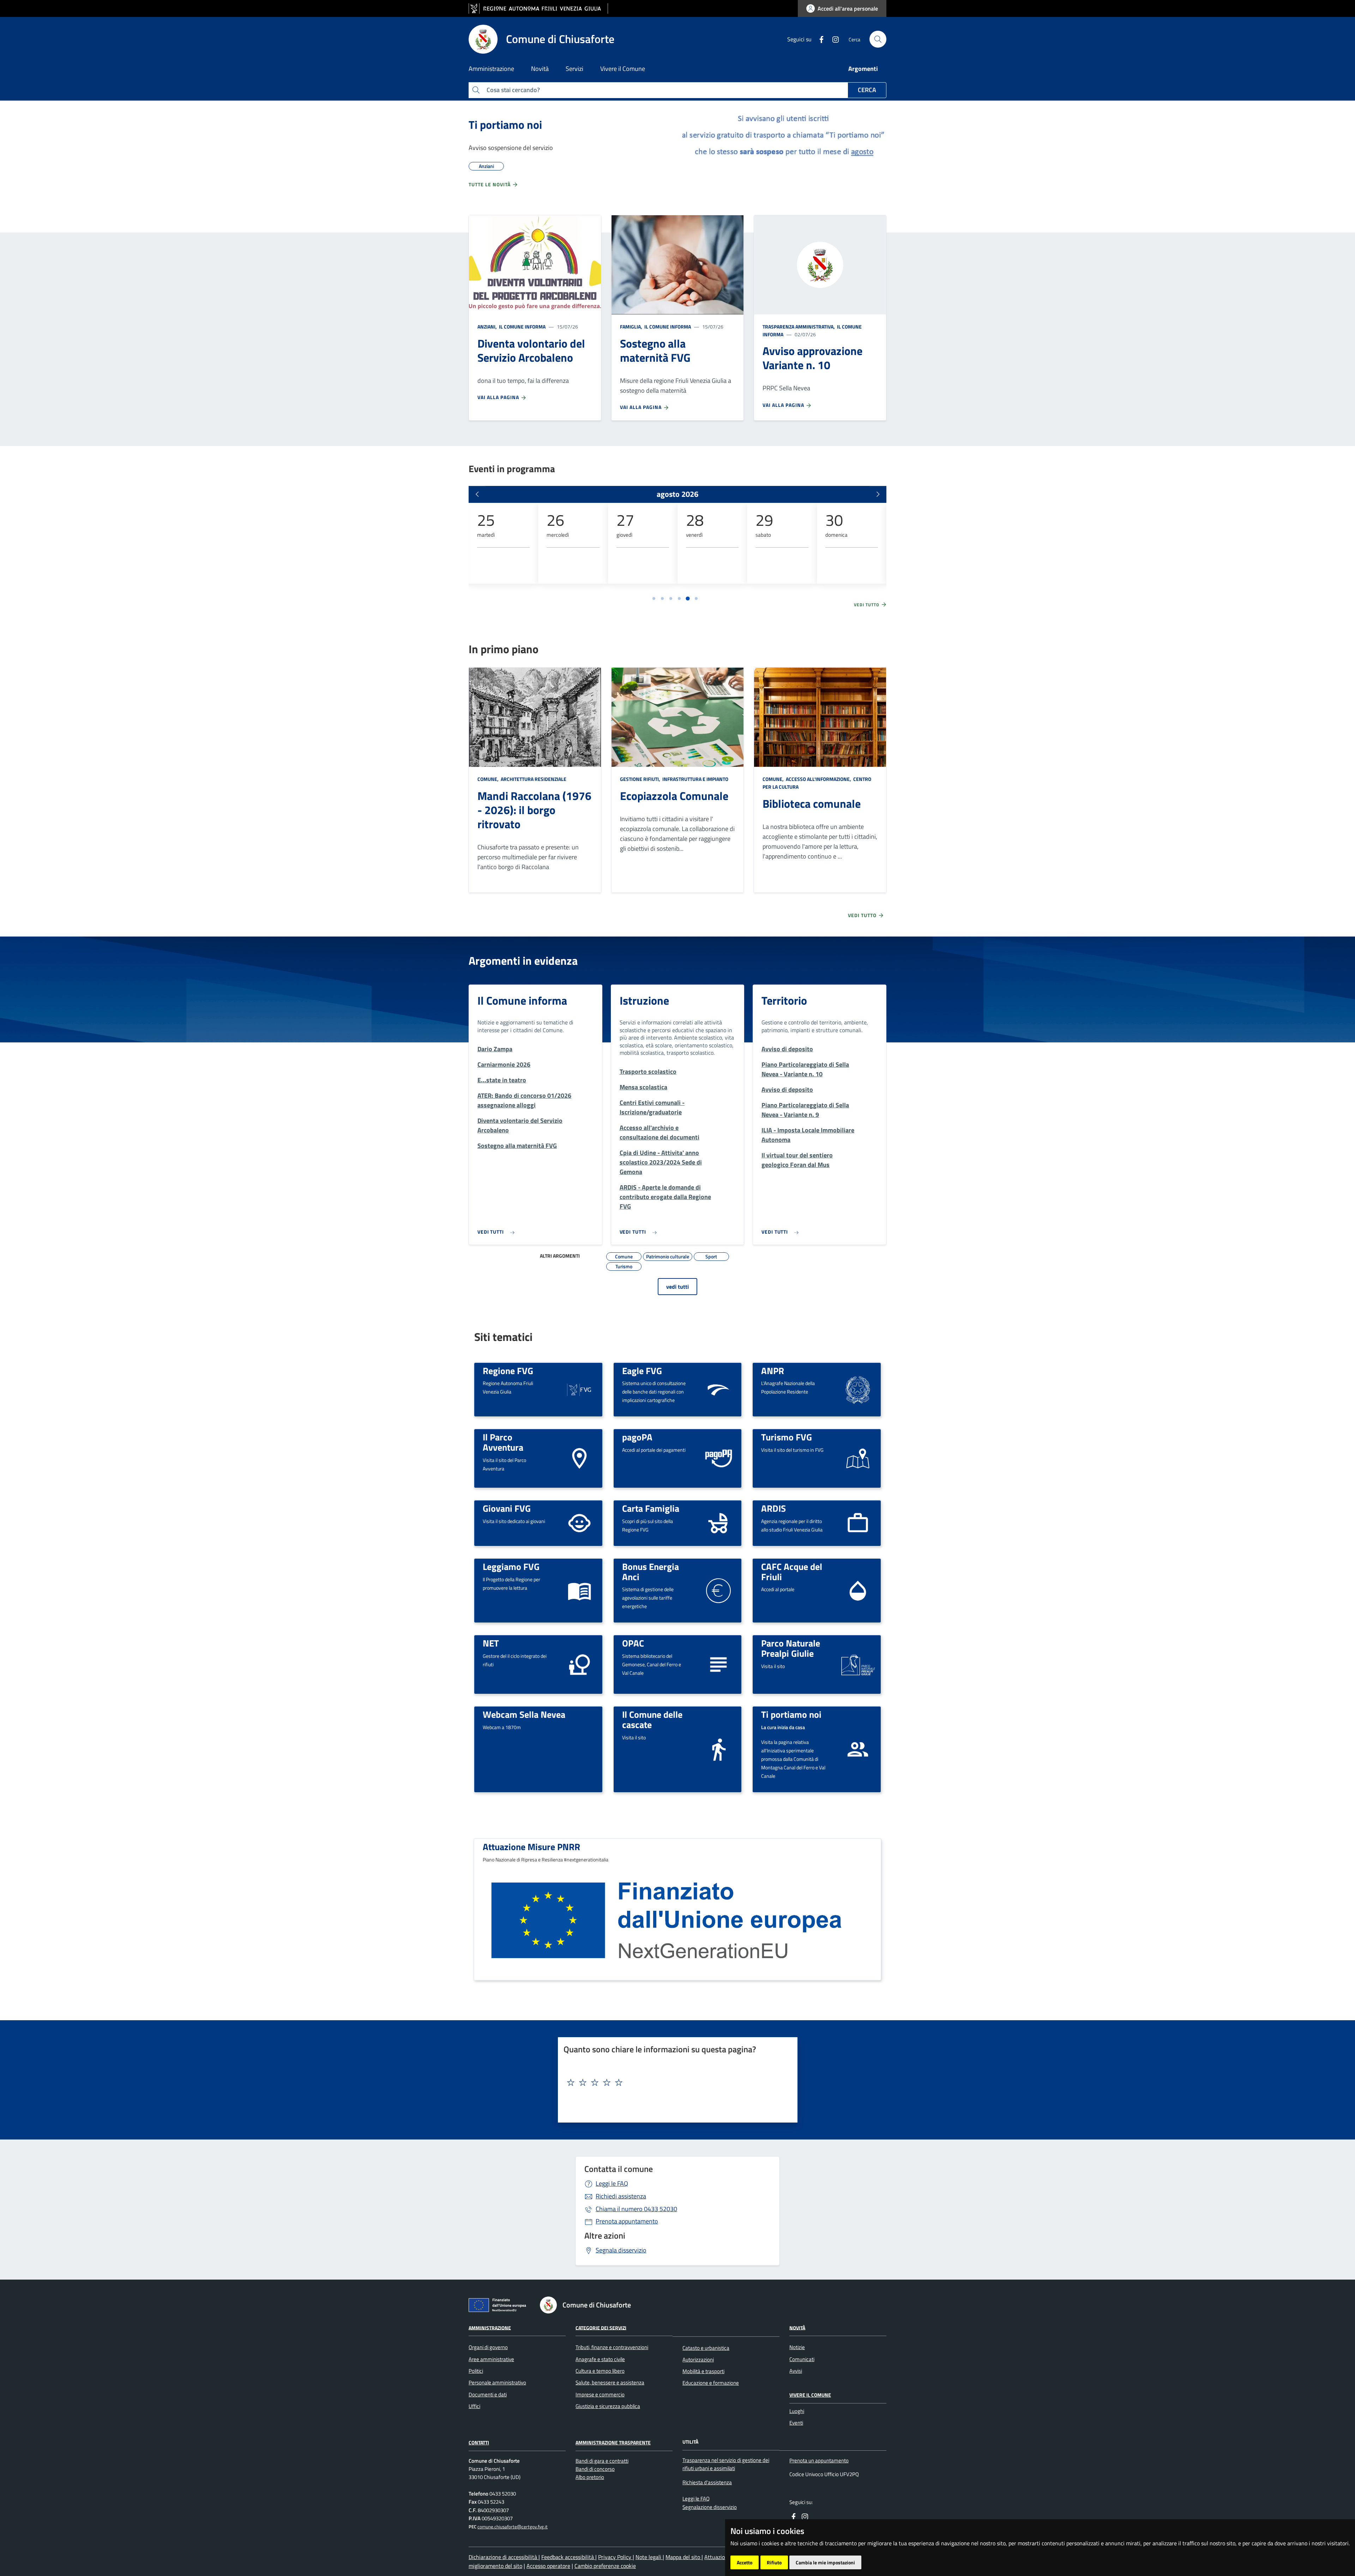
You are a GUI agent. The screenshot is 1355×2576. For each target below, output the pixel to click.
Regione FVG (508, 1371)
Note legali (649, 2557)
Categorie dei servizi (601, 2327)
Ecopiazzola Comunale (674, 796)
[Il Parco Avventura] (579, 1458)
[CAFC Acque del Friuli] (858, 1590)
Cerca (867, 90)
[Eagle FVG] (718, 1389)
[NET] (579, 1664)
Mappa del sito (683, 2557)
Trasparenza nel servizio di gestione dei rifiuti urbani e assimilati (726, 2464)
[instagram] (833, 39)
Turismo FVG (787, 1437)
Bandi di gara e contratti (602, 2461)
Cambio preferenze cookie (605, 2566)
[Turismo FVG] (858, 1458)
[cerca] (878, 39)
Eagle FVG (642, 1371)
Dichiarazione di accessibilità (504, 2557)
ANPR (773, 1371)
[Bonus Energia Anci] (718, 1590)
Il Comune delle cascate (652, 1719)
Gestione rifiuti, (641, 779)
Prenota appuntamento (627, 2221)
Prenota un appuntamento (819, 2460)
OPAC (633, 1643)
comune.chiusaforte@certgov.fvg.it (513, 2527)
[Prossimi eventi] (878, 494)
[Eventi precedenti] (477, 494)
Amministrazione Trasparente (613, 2442)
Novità (797, 2327)
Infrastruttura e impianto (695, 779)
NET (491, 1643)
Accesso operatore (548, 2566)
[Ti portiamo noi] (858, 1749)
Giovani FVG (507, 1508)
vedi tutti (677, 1287)
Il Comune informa (522, 327)
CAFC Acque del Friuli (792, 1572)
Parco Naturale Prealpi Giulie (791, 1648)
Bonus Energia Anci (651, 1572)
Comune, (489, 779)
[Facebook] (819, 39)
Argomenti (863, 69)
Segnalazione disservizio (710, 2507)
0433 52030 (636, 2209)
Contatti (479, 2442)
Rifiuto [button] (774, 2562)
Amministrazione (490, 2327)
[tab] (654, 598)
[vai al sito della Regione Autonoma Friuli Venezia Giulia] (538, 9)
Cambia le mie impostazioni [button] (825, 2562)
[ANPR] (858, 1389)
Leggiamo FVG (511, 1566)
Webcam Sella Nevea (524, 1714)
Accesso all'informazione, (818, 779)
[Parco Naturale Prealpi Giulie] (858, 1665)
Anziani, (488, 327)
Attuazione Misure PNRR (531, 1847)
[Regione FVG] (579, 1389)
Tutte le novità (490, 184)
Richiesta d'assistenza (707, 2482)
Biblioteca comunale (812, 804)
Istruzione (644, 1000)
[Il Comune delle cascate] (718, 1749)
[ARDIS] (858, 1522)
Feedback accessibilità (568, 2557)
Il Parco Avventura (503, 1442)
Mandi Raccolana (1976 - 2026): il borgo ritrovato (534, 810)
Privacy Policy (615, 2557)
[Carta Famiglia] (718, 1522)
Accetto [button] (745, 2562)
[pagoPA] (718, 1458)
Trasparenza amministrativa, (799, 327)
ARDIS (773, 1508)
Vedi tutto (867, 605)
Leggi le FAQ (612, 2183)
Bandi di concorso (595, 2469)
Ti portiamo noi (505, 125)
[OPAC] (718, 1664)
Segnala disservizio (621, 2250)
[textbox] (675, 2083)
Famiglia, (632, 327)
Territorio (784, 1000)
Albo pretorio (590, 2477)
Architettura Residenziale (533, 779)
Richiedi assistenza (621, 2196)
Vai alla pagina (499, 397)
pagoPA (637, 1437)
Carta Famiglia (651, 1508)
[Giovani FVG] (579, 1522)
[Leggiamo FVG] (579, 1590)
